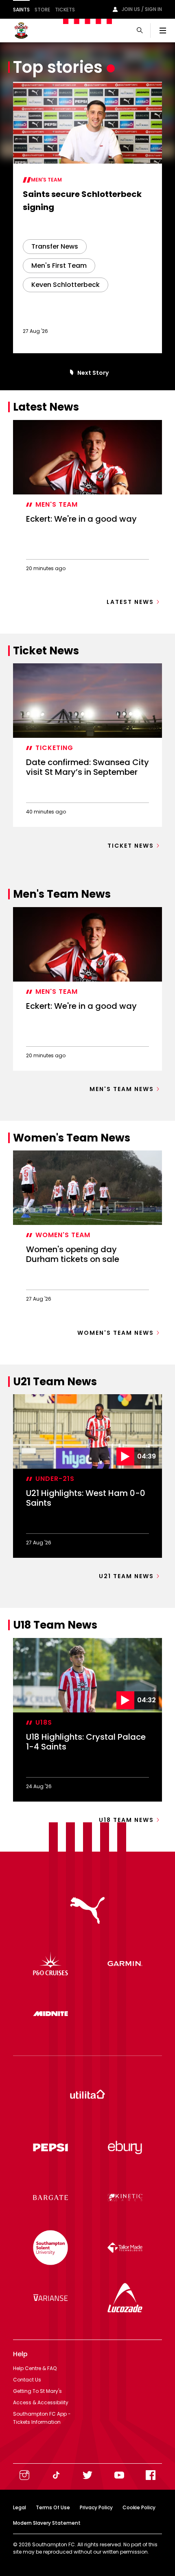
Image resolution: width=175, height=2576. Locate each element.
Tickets (65, 10)
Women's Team (63, 1235)
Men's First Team (59, 266)
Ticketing (54, 748)
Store (42, 10)
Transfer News (55, 246)
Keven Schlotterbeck (66, 285)
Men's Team (46, 180)
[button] (70, 373)
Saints (21, 10)
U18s (44, 1722)
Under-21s (55, 1479)
